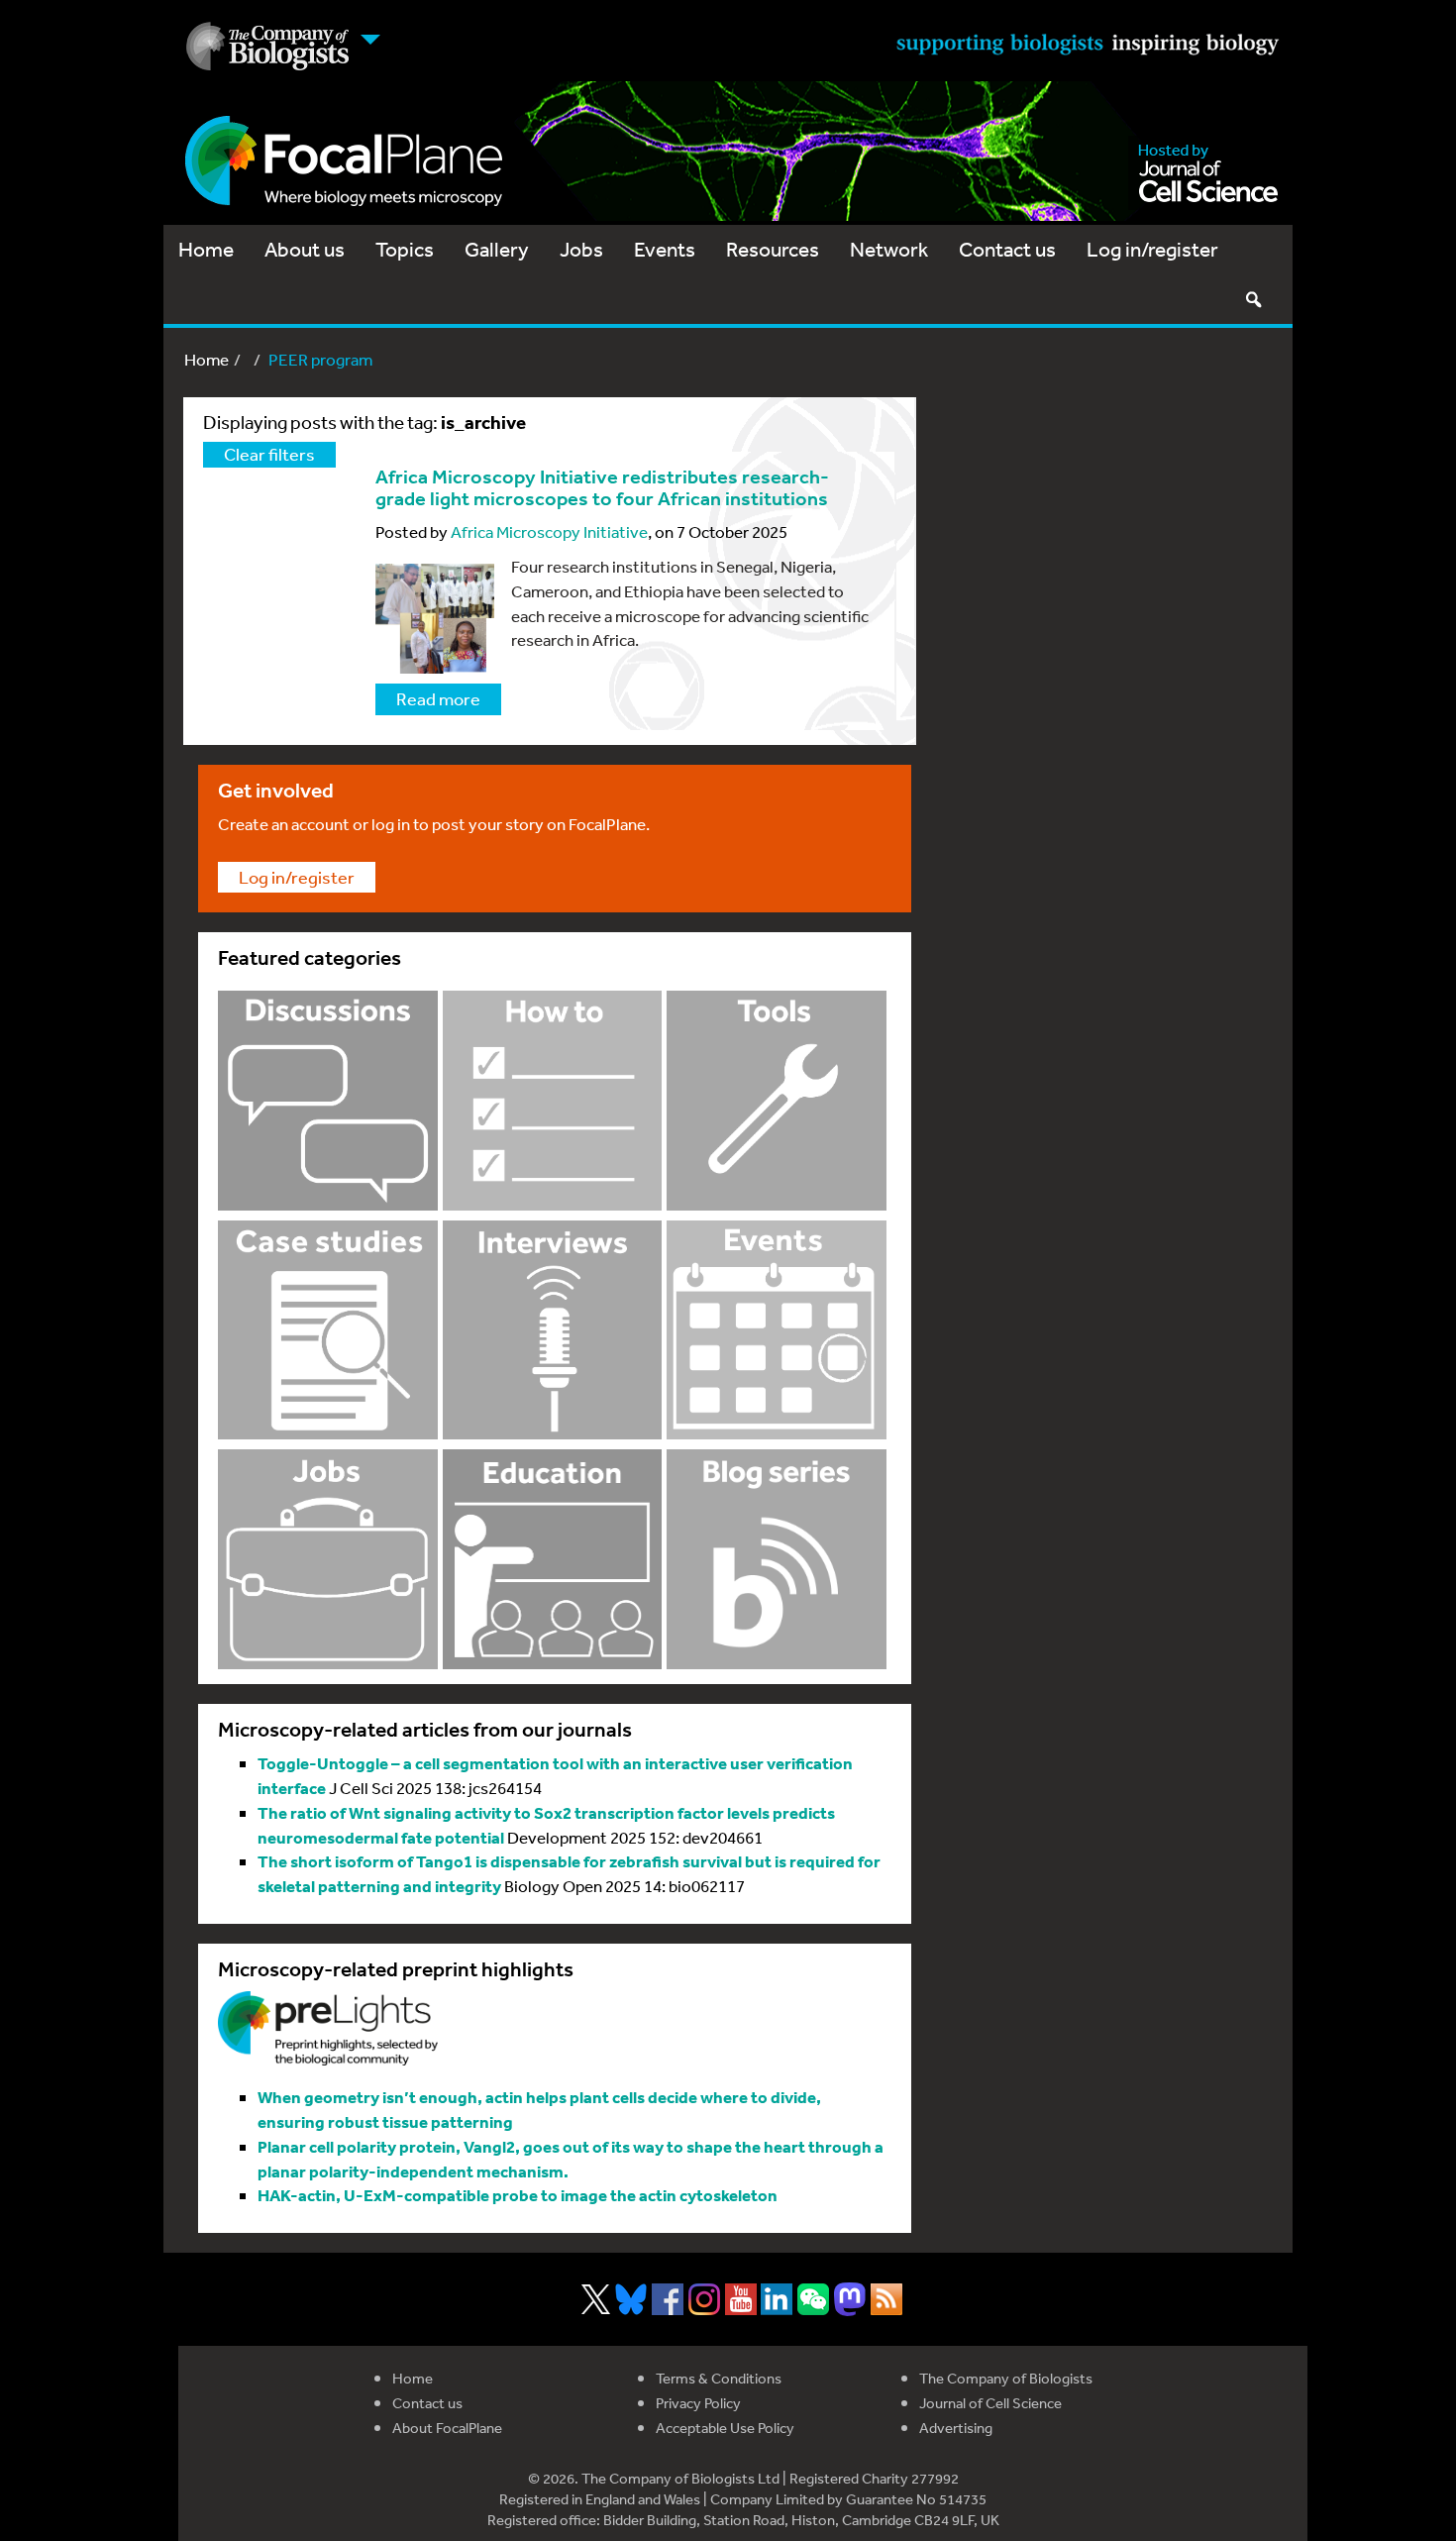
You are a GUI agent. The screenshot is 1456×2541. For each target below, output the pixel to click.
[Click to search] (1253, 299)
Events (665, 249)
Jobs (581, 249)
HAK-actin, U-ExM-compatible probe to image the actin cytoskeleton (518, 2195)
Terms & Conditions (719, 2378)
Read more (438, 698)
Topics (405, 249)
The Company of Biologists (1006, 2378)
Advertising (956, 2428)
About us (305, 249)
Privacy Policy (698, 2403)
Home (206, 249)
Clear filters (269, 454)
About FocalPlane (447, 2428)
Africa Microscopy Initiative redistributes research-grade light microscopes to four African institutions (602, 488)
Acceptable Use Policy (725, 2428)
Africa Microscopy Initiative (549, 531)
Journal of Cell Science (990, 2403)
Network (889, 249)
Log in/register (1152, 249)
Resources (773, 249)
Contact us (1007, 249)
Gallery (497, 249)
